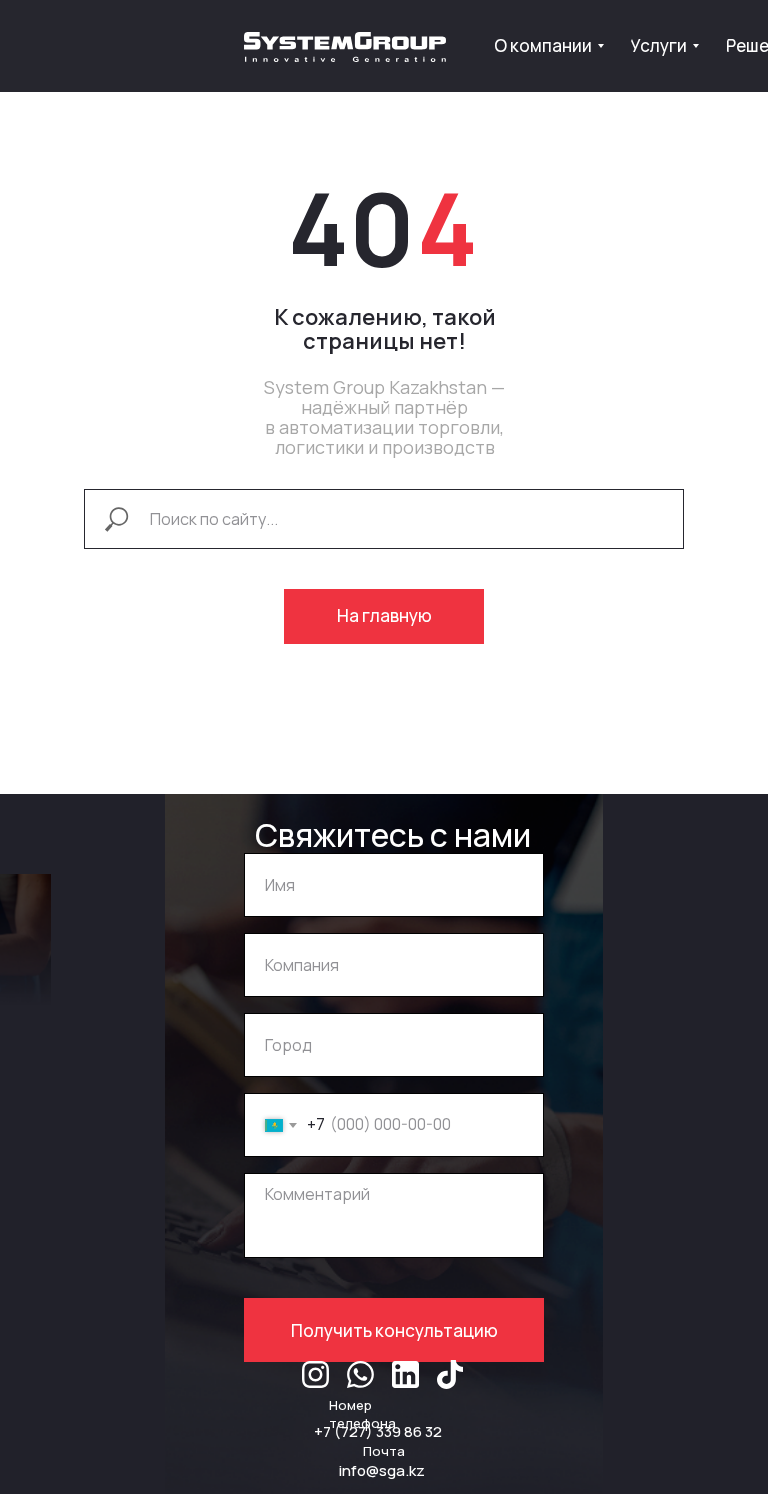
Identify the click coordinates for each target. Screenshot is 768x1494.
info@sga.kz (382, 1470)
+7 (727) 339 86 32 (378, 1431)
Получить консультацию (394, 1330)
